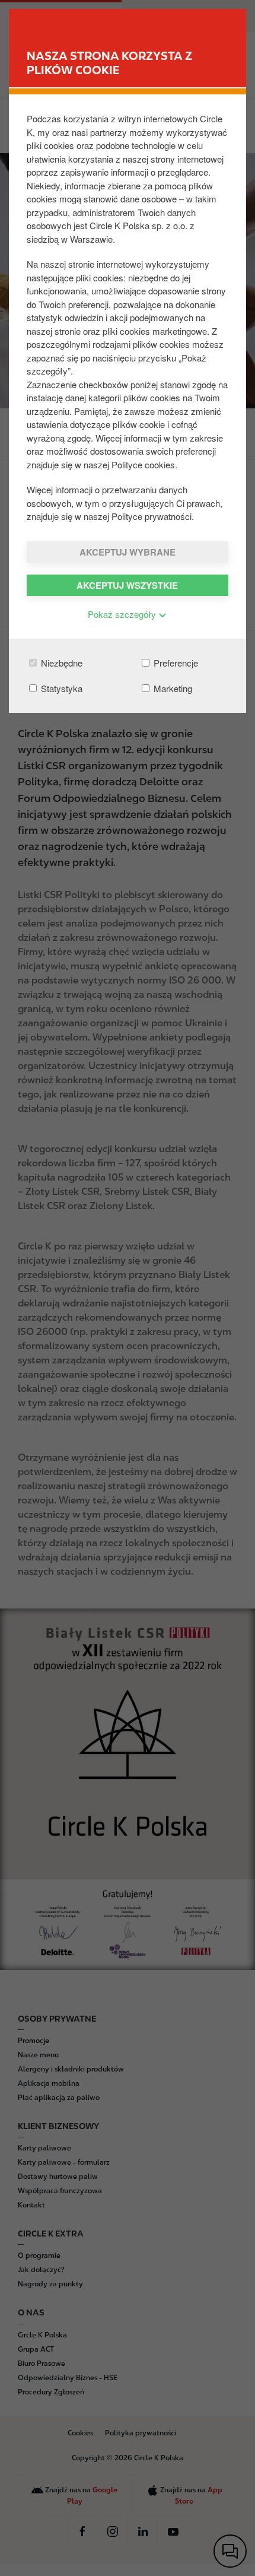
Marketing (172, 688)
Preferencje (175, 663)
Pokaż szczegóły (123, 614)
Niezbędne (60, 663)
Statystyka (60, 688)
